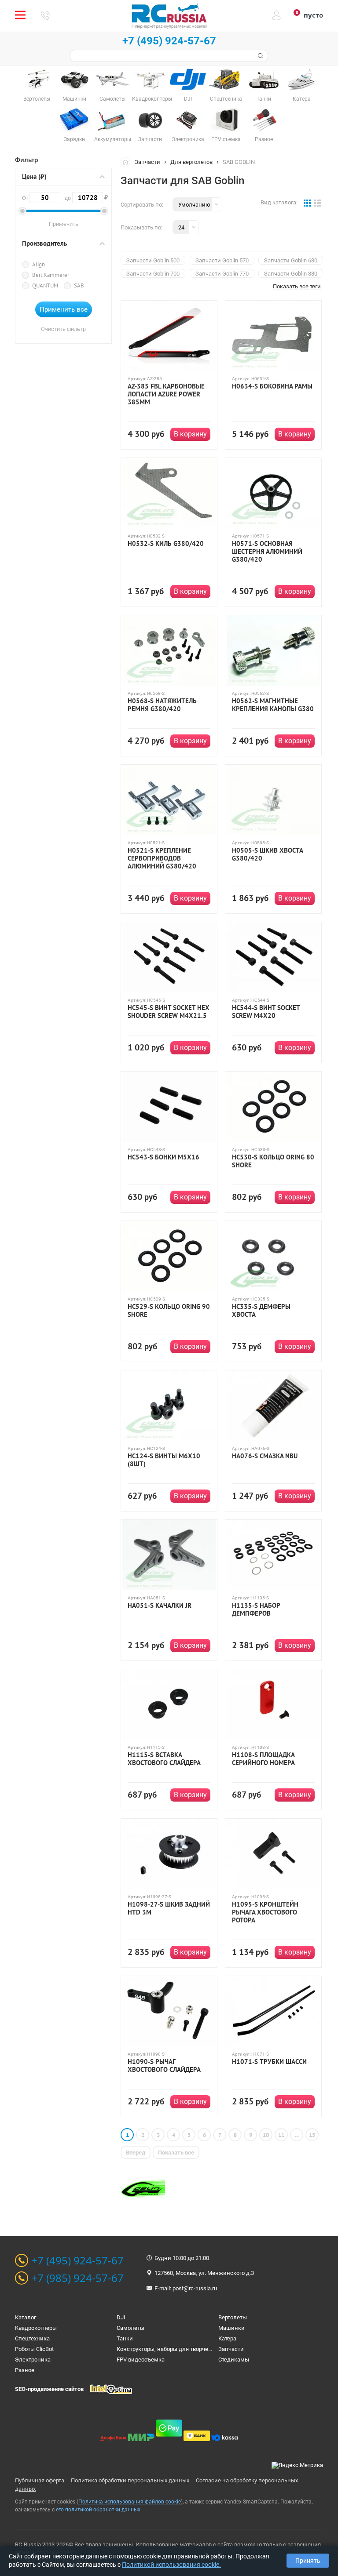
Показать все (176, 2153)
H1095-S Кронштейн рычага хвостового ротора (265, 1912)
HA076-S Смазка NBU (265, 1456)
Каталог (26, 2317)
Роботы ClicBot (34, 2349)
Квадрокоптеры (36, 2328)
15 (312, 2135)
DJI (121, 2317)
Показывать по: (141, 227)
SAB (79, 285)
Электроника (33, 2360)
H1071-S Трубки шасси (269, 2062)
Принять (308, 2561)
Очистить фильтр (63, 329)
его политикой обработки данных (98, 2510)
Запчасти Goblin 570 (222, 260)
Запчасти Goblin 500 (153, 260)
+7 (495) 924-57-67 (169, 41)
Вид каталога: (279, 202)
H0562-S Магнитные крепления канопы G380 (273, 705)
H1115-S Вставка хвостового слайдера (164, 1759)
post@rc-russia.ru (195, 2288)
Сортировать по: (142, 205)
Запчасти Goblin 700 (153, 274)
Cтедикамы (234, 2360)
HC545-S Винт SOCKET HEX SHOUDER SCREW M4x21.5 (169, 1012)
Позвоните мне (45, 15)
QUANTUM (45, 285)
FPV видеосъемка (141, 2360)
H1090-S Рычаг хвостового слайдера (164, 2066)
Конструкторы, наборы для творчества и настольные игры (195, 2349)
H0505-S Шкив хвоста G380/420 (267, 854)
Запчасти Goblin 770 (222, 274)
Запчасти (147, 162)
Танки (125, 2338)
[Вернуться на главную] (128, 162)
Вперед (136, 2153)
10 (266, 2135)
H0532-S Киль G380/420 (166, 544)
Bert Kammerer (51, 275)
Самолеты (130, 2328)
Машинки (231, 2328)
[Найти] (260, 56)
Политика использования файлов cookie (130, 2502)
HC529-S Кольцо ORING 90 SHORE (169, 1311)
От (26, 198)
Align (39, 264)
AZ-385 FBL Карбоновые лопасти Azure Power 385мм (166, 394)
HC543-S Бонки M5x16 (163, 1157)
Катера (227, 2338)
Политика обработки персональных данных (130, 2480)
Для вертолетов (191, 162)
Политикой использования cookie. (171, 2565)
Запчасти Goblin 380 (291, 274)
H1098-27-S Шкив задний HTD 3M (169, 1908)
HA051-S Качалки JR (160, 1606)
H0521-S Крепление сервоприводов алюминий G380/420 (162, 858)
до (84, 197)
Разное (25, 2370)
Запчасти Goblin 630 (291, 260)
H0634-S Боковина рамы (272, 386)
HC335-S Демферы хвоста (261, 1311)
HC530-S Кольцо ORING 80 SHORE (273, 1161)
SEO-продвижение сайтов (49, 2389)
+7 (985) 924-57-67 (77, 2278)
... (297, 2135)
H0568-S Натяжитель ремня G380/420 (162, 705)
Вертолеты (233, 2317)
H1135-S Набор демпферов (256, 1610)
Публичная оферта (40, 2480)
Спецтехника (32, 2338)
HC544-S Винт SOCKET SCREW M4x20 (266, 1012)
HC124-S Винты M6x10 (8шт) (164, 1460)
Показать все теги (297, 287)
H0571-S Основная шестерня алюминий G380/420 (267, 552)
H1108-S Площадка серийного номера (263, 1759)
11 (281, 2135)
